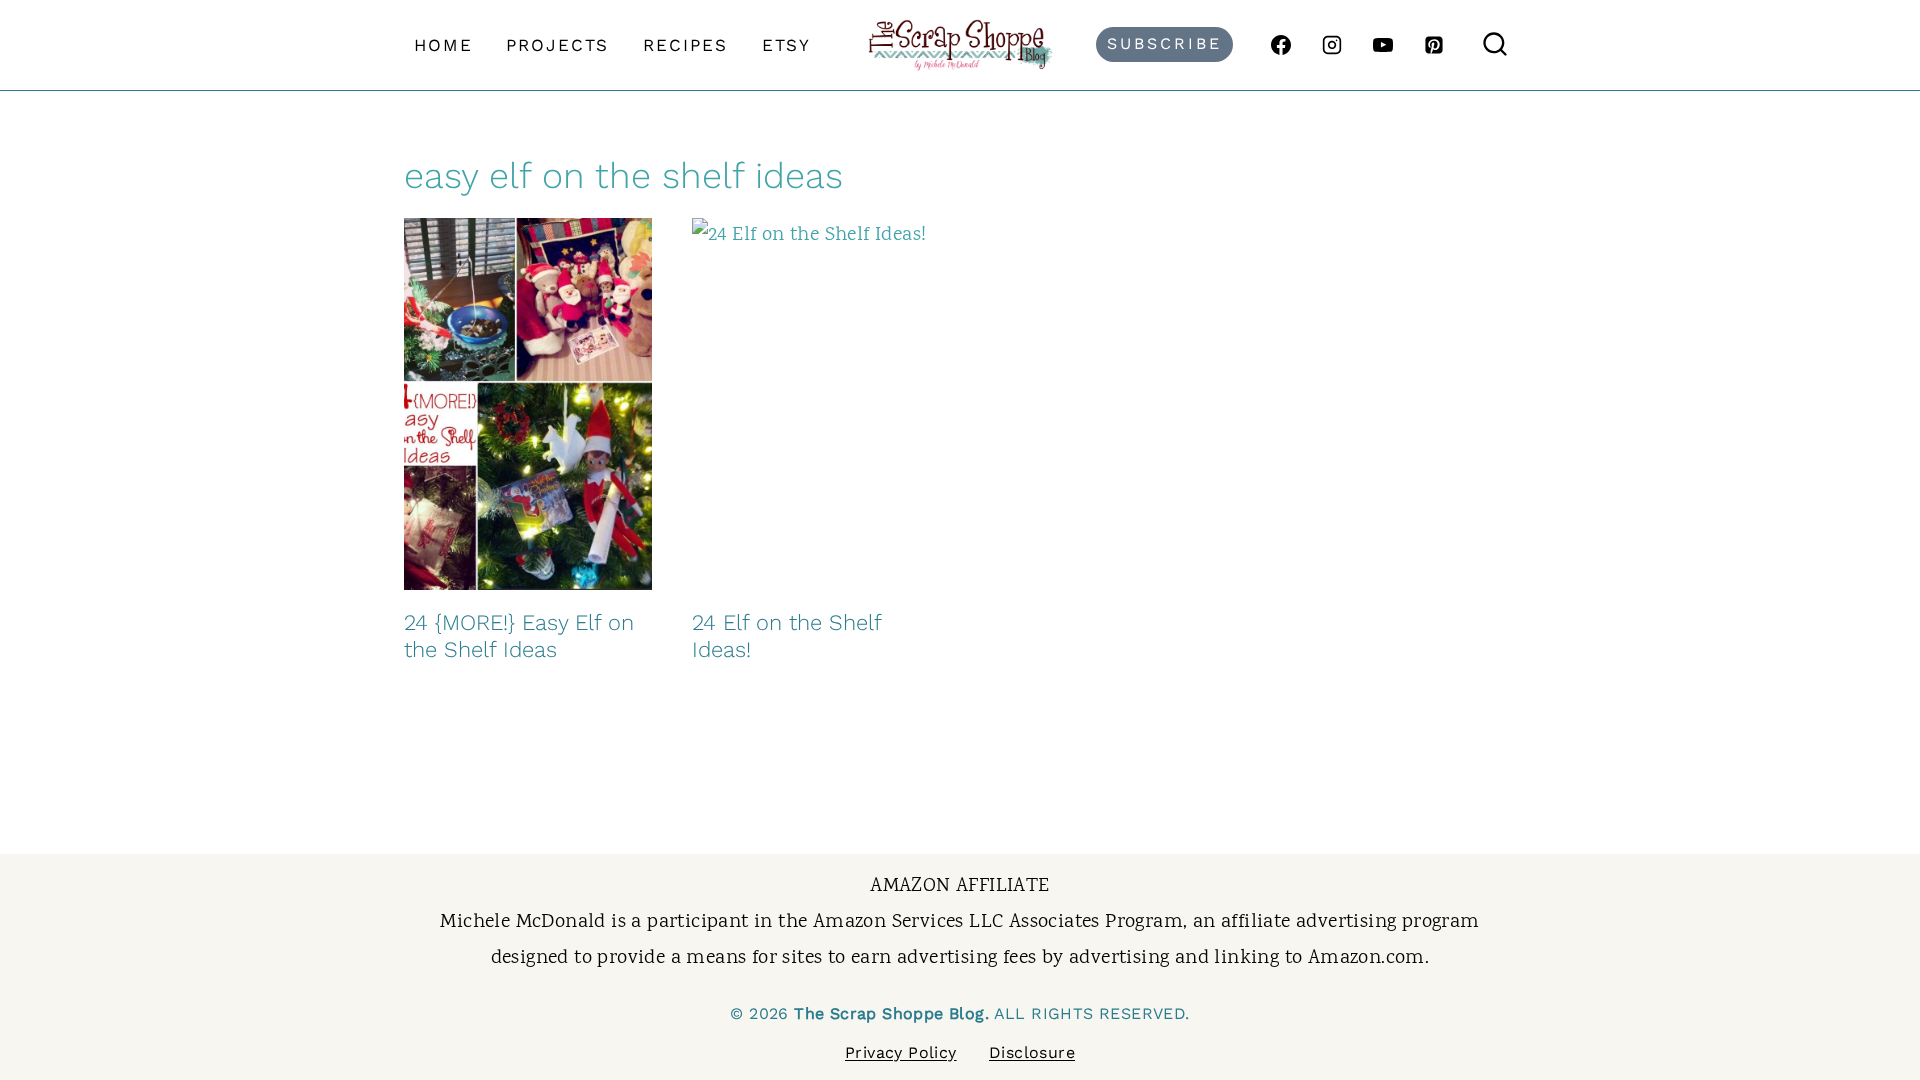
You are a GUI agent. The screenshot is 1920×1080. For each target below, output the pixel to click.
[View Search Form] (1495, 45)
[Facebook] (1281, 45)
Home (443, 45)
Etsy (786, 45)
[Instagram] (1332, 45)
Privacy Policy (901, 1052)
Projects (557, 45)
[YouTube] (1383, 45)
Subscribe (1164, 43)
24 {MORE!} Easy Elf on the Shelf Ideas (519, 635)
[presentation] (528, 404)
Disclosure (1032, 1052)
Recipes (685, 45)
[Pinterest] (1434, 45)
